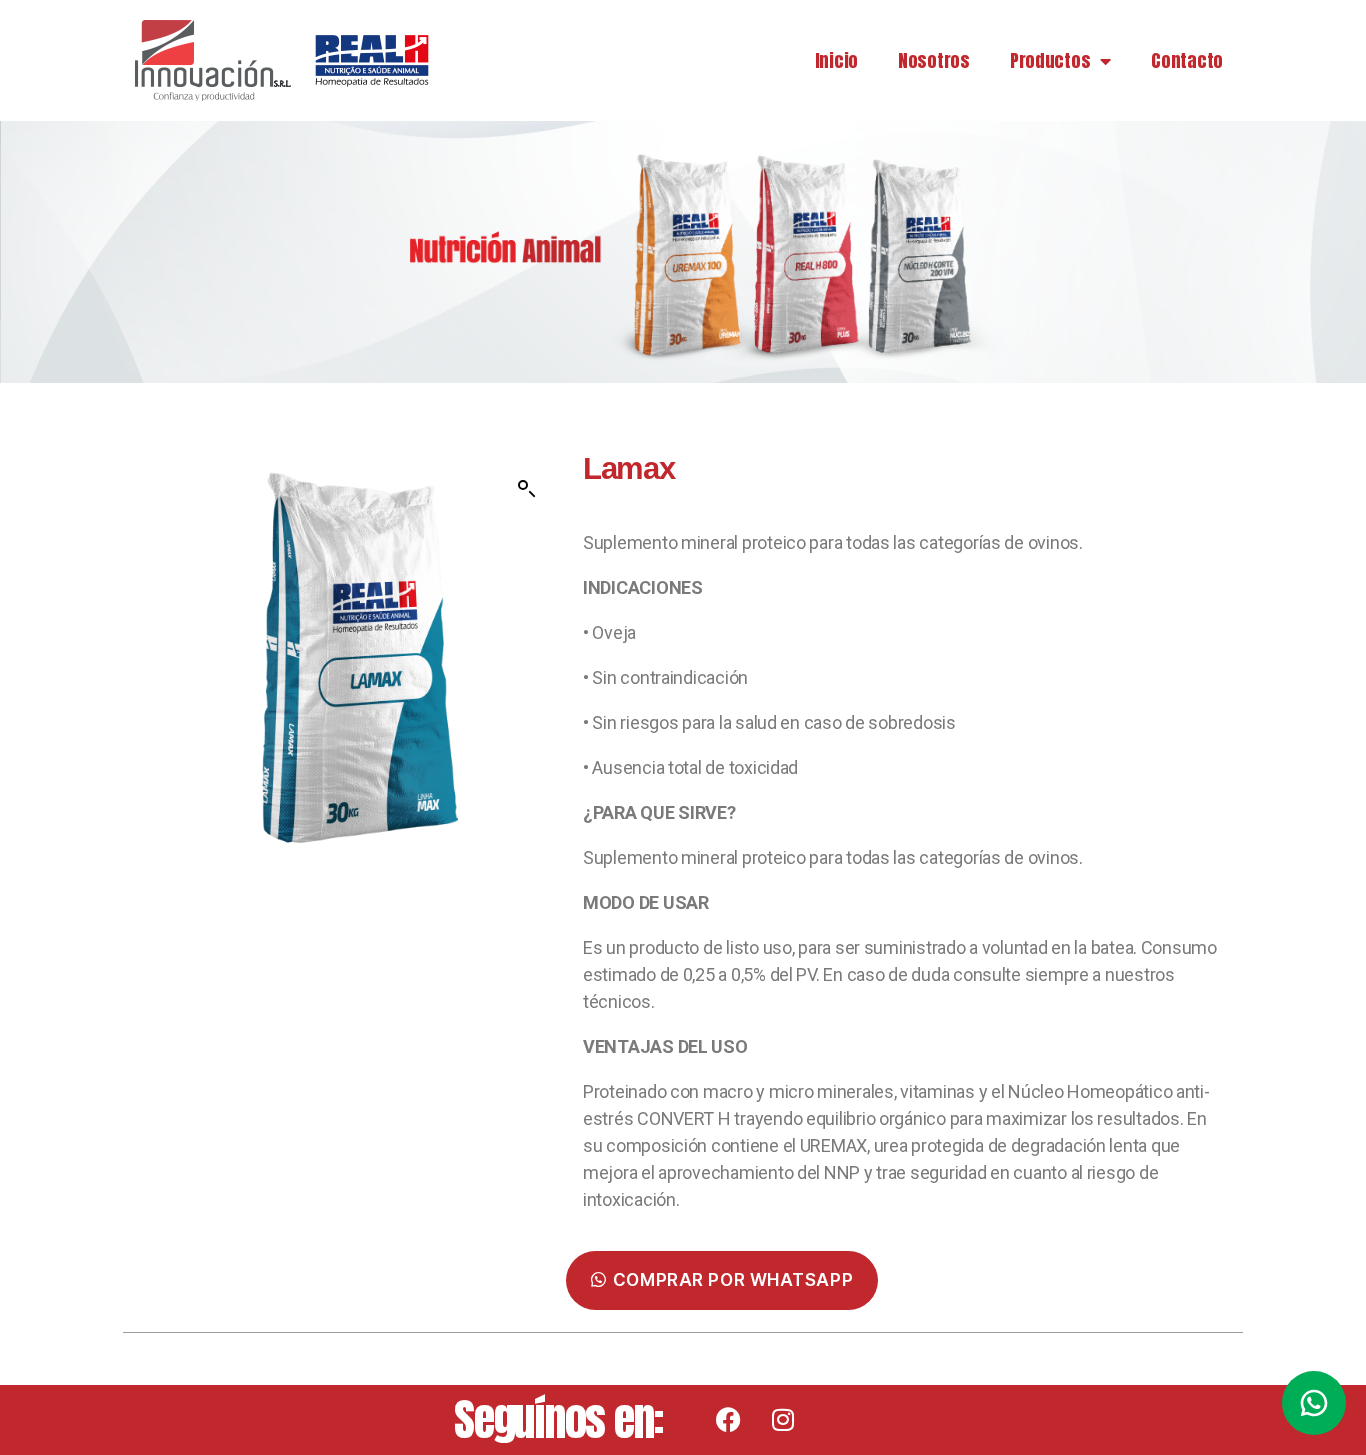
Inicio (836, 60)
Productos (1050, 60)
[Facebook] (728, 1420)
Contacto (1187, 60)
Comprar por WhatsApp (733, 1280)
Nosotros (934, 60)
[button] (527, 489)
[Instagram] (783, 1420)
